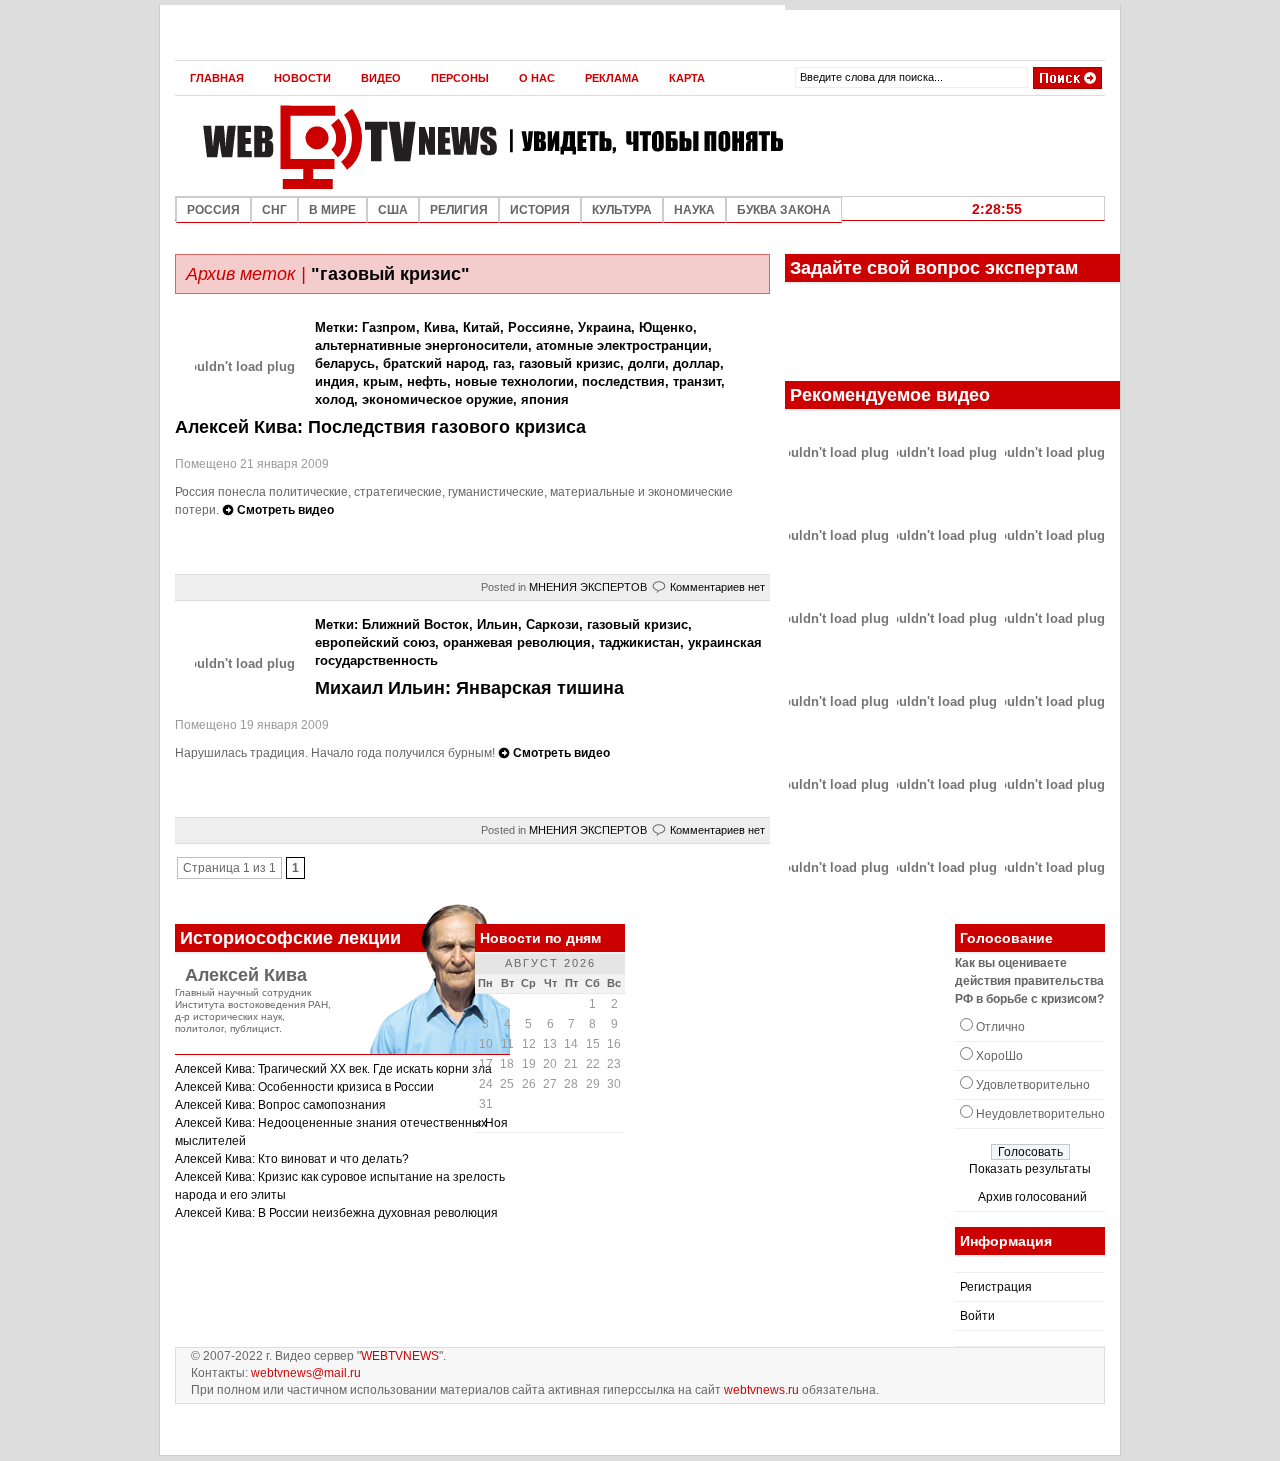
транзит (697, 381)
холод (334, 399)
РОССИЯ (213, 210)
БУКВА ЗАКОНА (784, 210)
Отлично (1000, 1027)
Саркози (552, 624)
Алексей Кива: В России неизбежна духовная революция (336, 1213)
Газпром (389, 327)
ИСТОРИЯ (540, 210)
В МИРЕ (332, 210)
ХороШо (999, 1056)
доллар (696, 363)
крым (381, 381)
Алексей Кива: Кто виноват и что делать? (292, 1159)
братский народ (434, 363)
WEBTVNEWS (400, 1356)
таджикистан (639, 642)
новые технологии (514, 381)
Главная (217, 78)
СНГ (274, 210)
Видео (381, 78)
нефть (427, 381)
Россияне (539, 327)
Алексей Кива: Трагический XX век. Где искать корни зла (333, 1069)
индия (335, 381)
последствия (623, 381)
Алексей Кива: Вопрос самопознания (280, 1105)
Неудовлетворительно (1040, 1114)
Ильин (497, 624)
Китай (481, 327)
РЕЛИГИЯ (459, 210)
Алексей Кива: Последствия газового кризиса (380, 427)
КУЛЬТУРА (622, 210)
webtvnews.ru (761, 1390)
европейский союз (375, 642)
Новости (302, 78)
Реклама (612, 78)
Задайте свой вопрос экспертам (934, 268)
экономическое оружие (437, 399)
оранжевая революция (517, 642)
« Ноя (491, 1123)
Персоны (460, 78)
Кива (439, 327)
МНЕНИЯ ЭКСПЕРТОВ (588, 587)
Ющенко (666, 327)
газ (502, 363)
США (393, 210)
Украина (604, 327)
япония (545, 399)
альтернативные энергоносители (421, 345)
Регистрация (996, 1287)
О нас (537, 78)
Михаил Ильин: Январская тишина (469, 688)
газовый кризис (569, 363)
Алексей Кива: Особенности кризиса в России (304, 1087)
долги (646, 363)
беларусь (345, 363)
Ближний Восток (415, 624)
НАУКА (694, 210)
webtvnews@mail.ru (306, 1373)
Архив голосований (1032, 1197)
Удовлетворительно (1033, 1085)
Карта (687, 78)
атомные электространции (622, 345)
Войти (977, 1316)
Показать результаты (1030, 1169)
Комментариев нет (717, 587)
